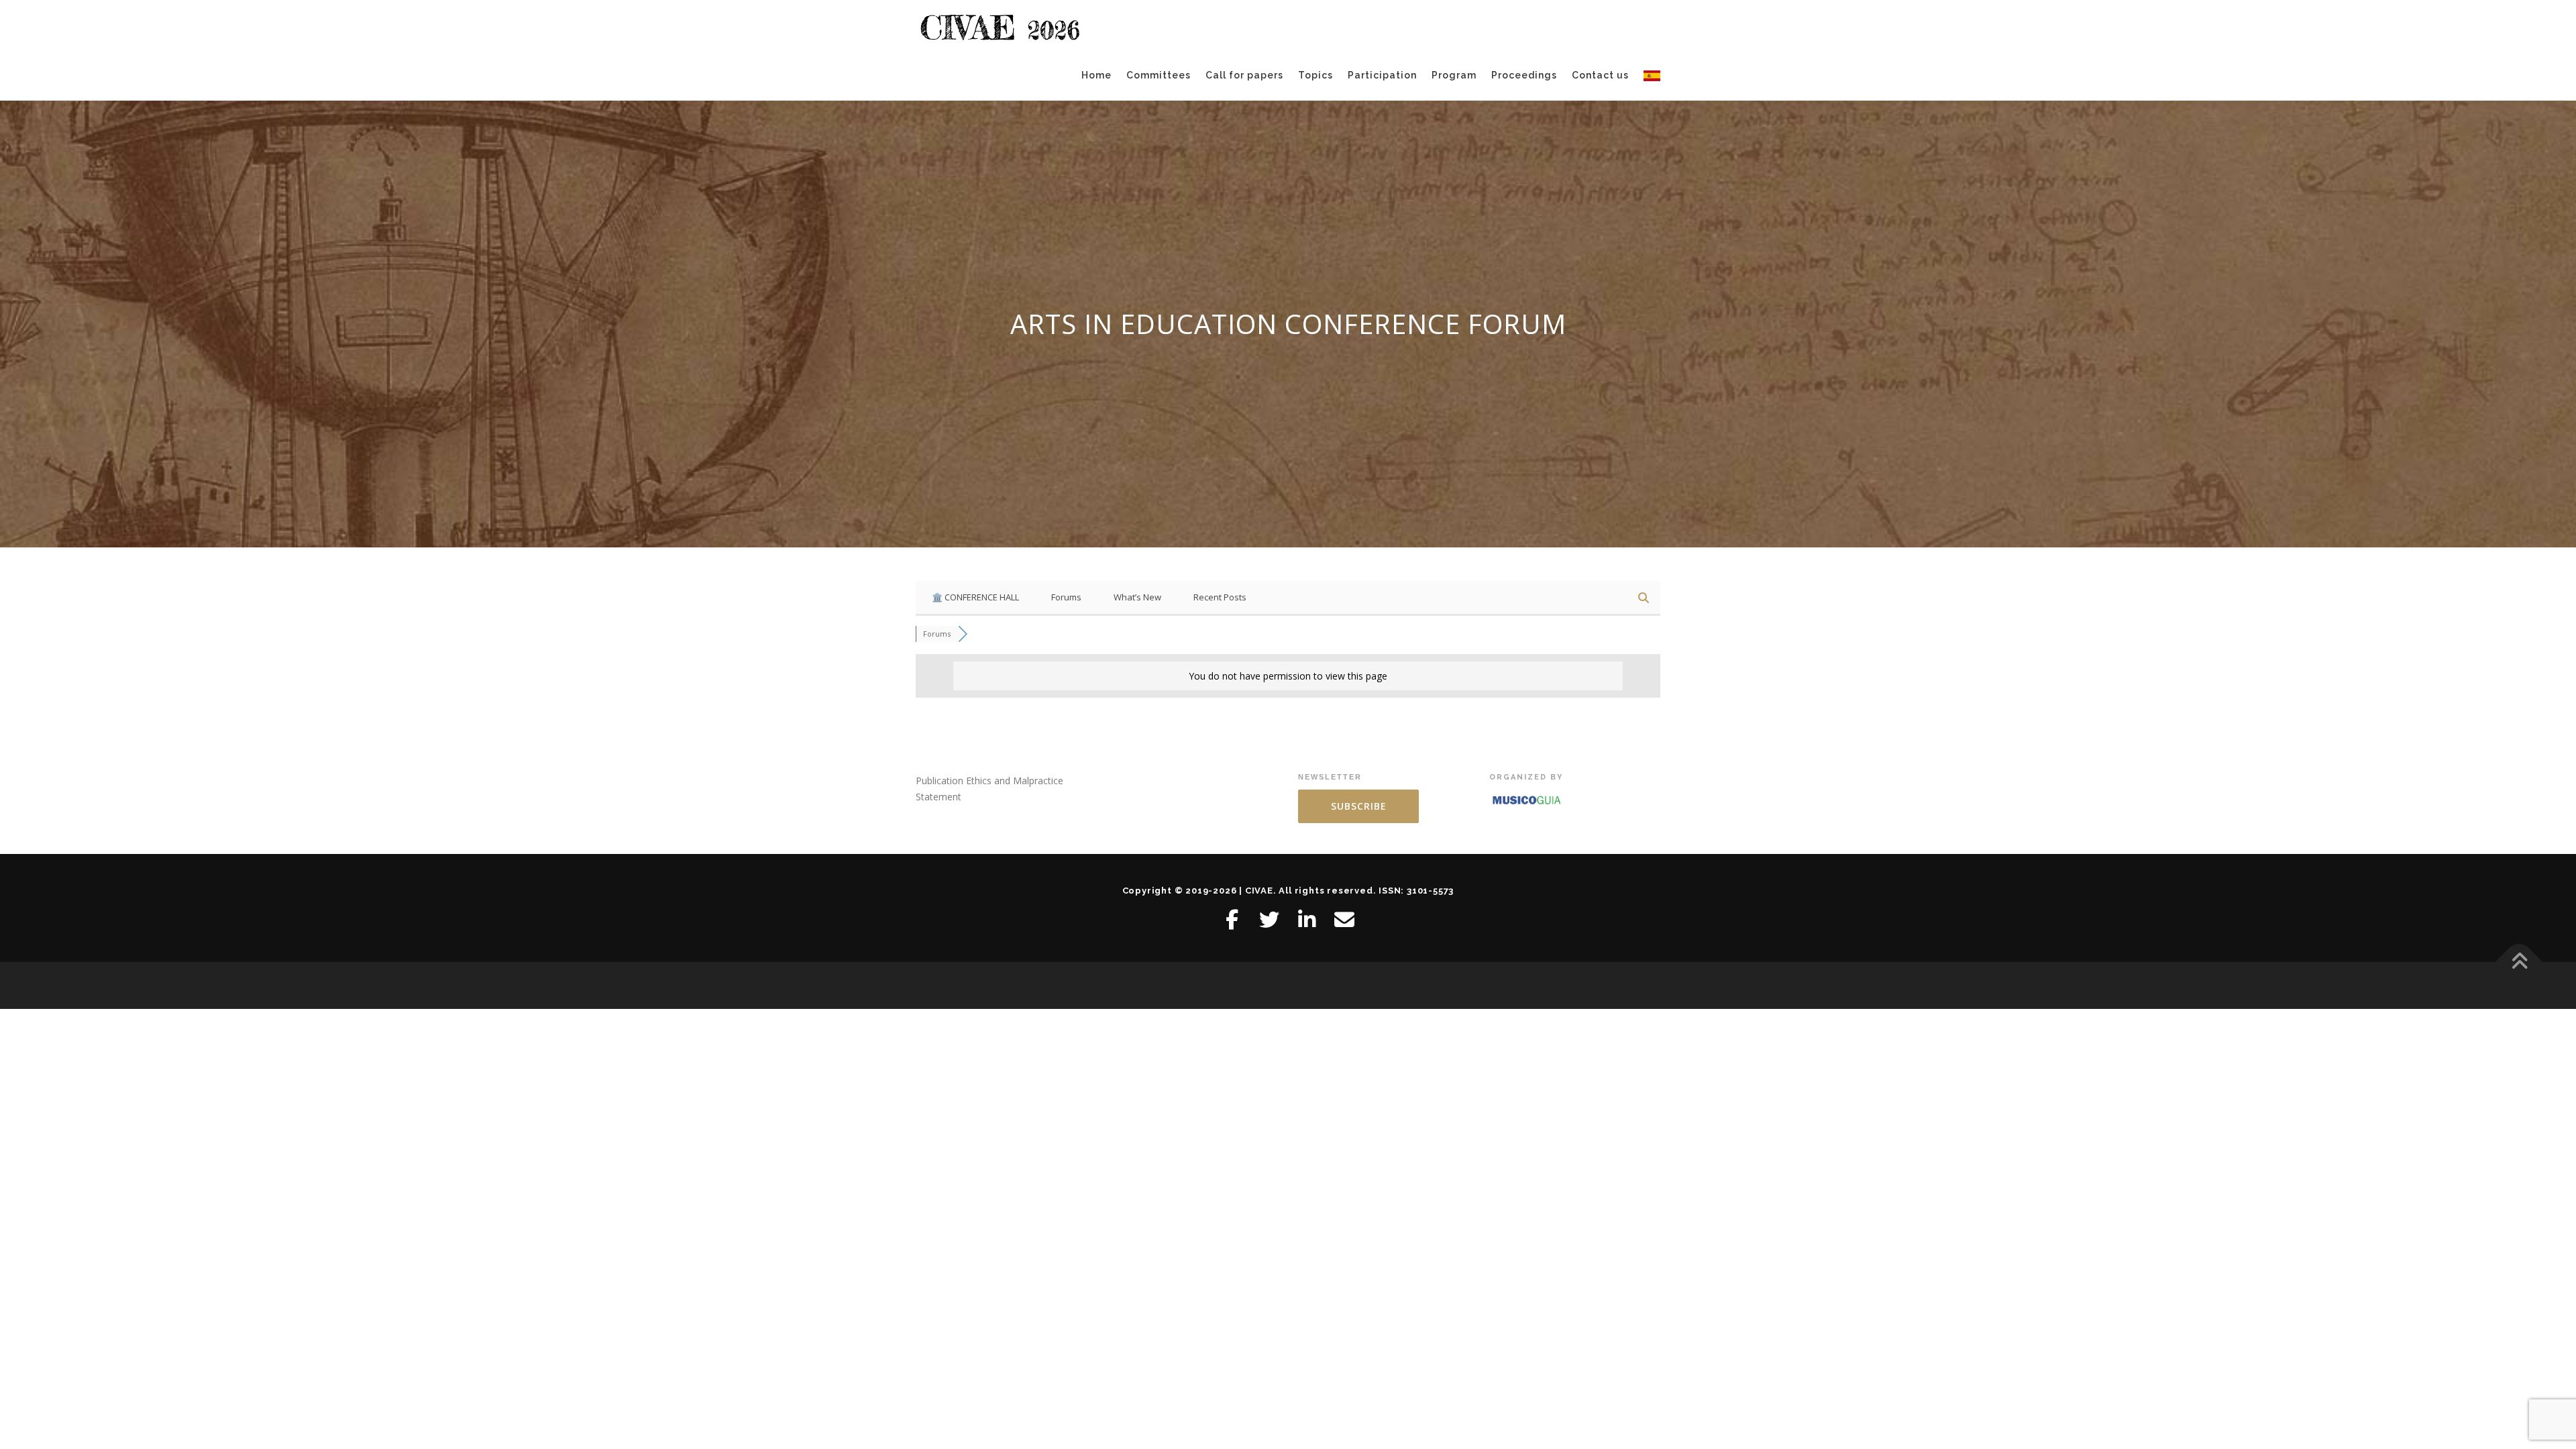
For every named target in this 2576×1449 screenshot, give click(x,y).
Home (1096, 75)
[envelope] (1344, 920)
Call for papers (1244, 75)
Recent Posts (1220, 597)
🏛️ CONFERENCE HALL (975, 597)
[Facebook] (1232, 920)
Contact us (1600, 75)
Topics (1316, 75)
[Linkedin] (1307, 920)
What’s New (1137, 597)
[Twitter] (1269, 920)
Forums (1066, 597)
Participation (1382, 75)
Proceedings (1524, 75)
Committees (1159, 75)
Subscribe (1359, 806)
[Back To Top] (2519, 962)
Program (1454, 75)
